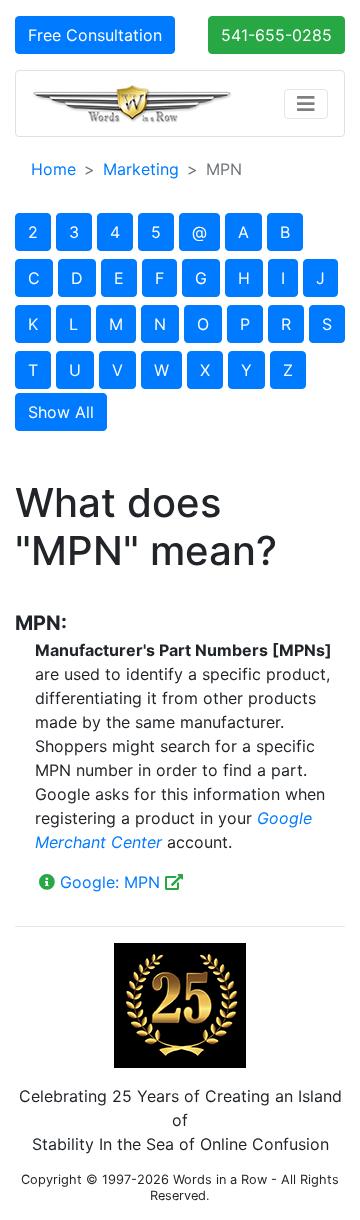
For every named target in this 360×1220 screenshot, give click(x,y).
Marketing (141, 169)
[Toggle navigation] (306, 104)
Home (53, 169)
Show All (61, 412)
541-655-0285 (276, 35)
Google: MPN (110, 882)
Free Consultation (95, 35)
